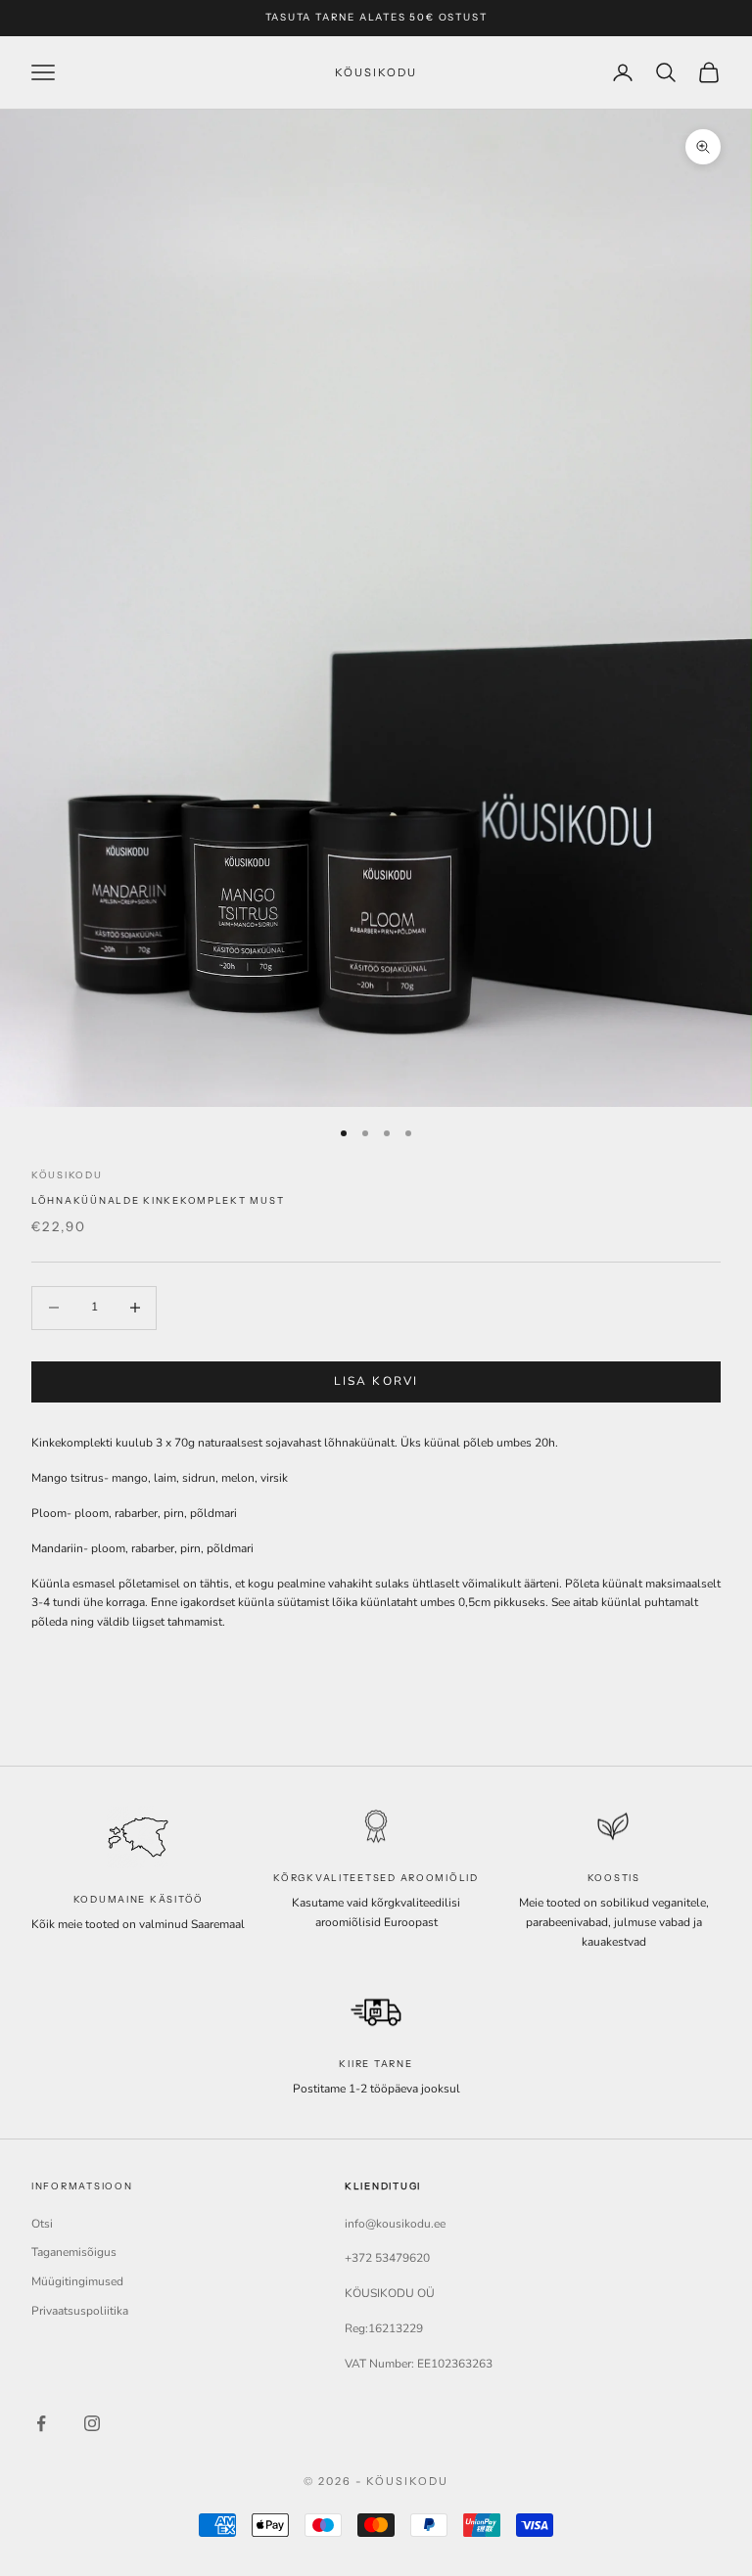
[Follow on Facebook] (41, 2423)
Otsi (42, 2224)
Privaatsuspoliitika (80, 2311)
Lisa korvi (376, 1381)
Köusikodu (67, 1175)
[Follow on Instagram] (92, 2423)
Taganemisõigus (74, 2252)
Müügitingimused (77, 2281)
